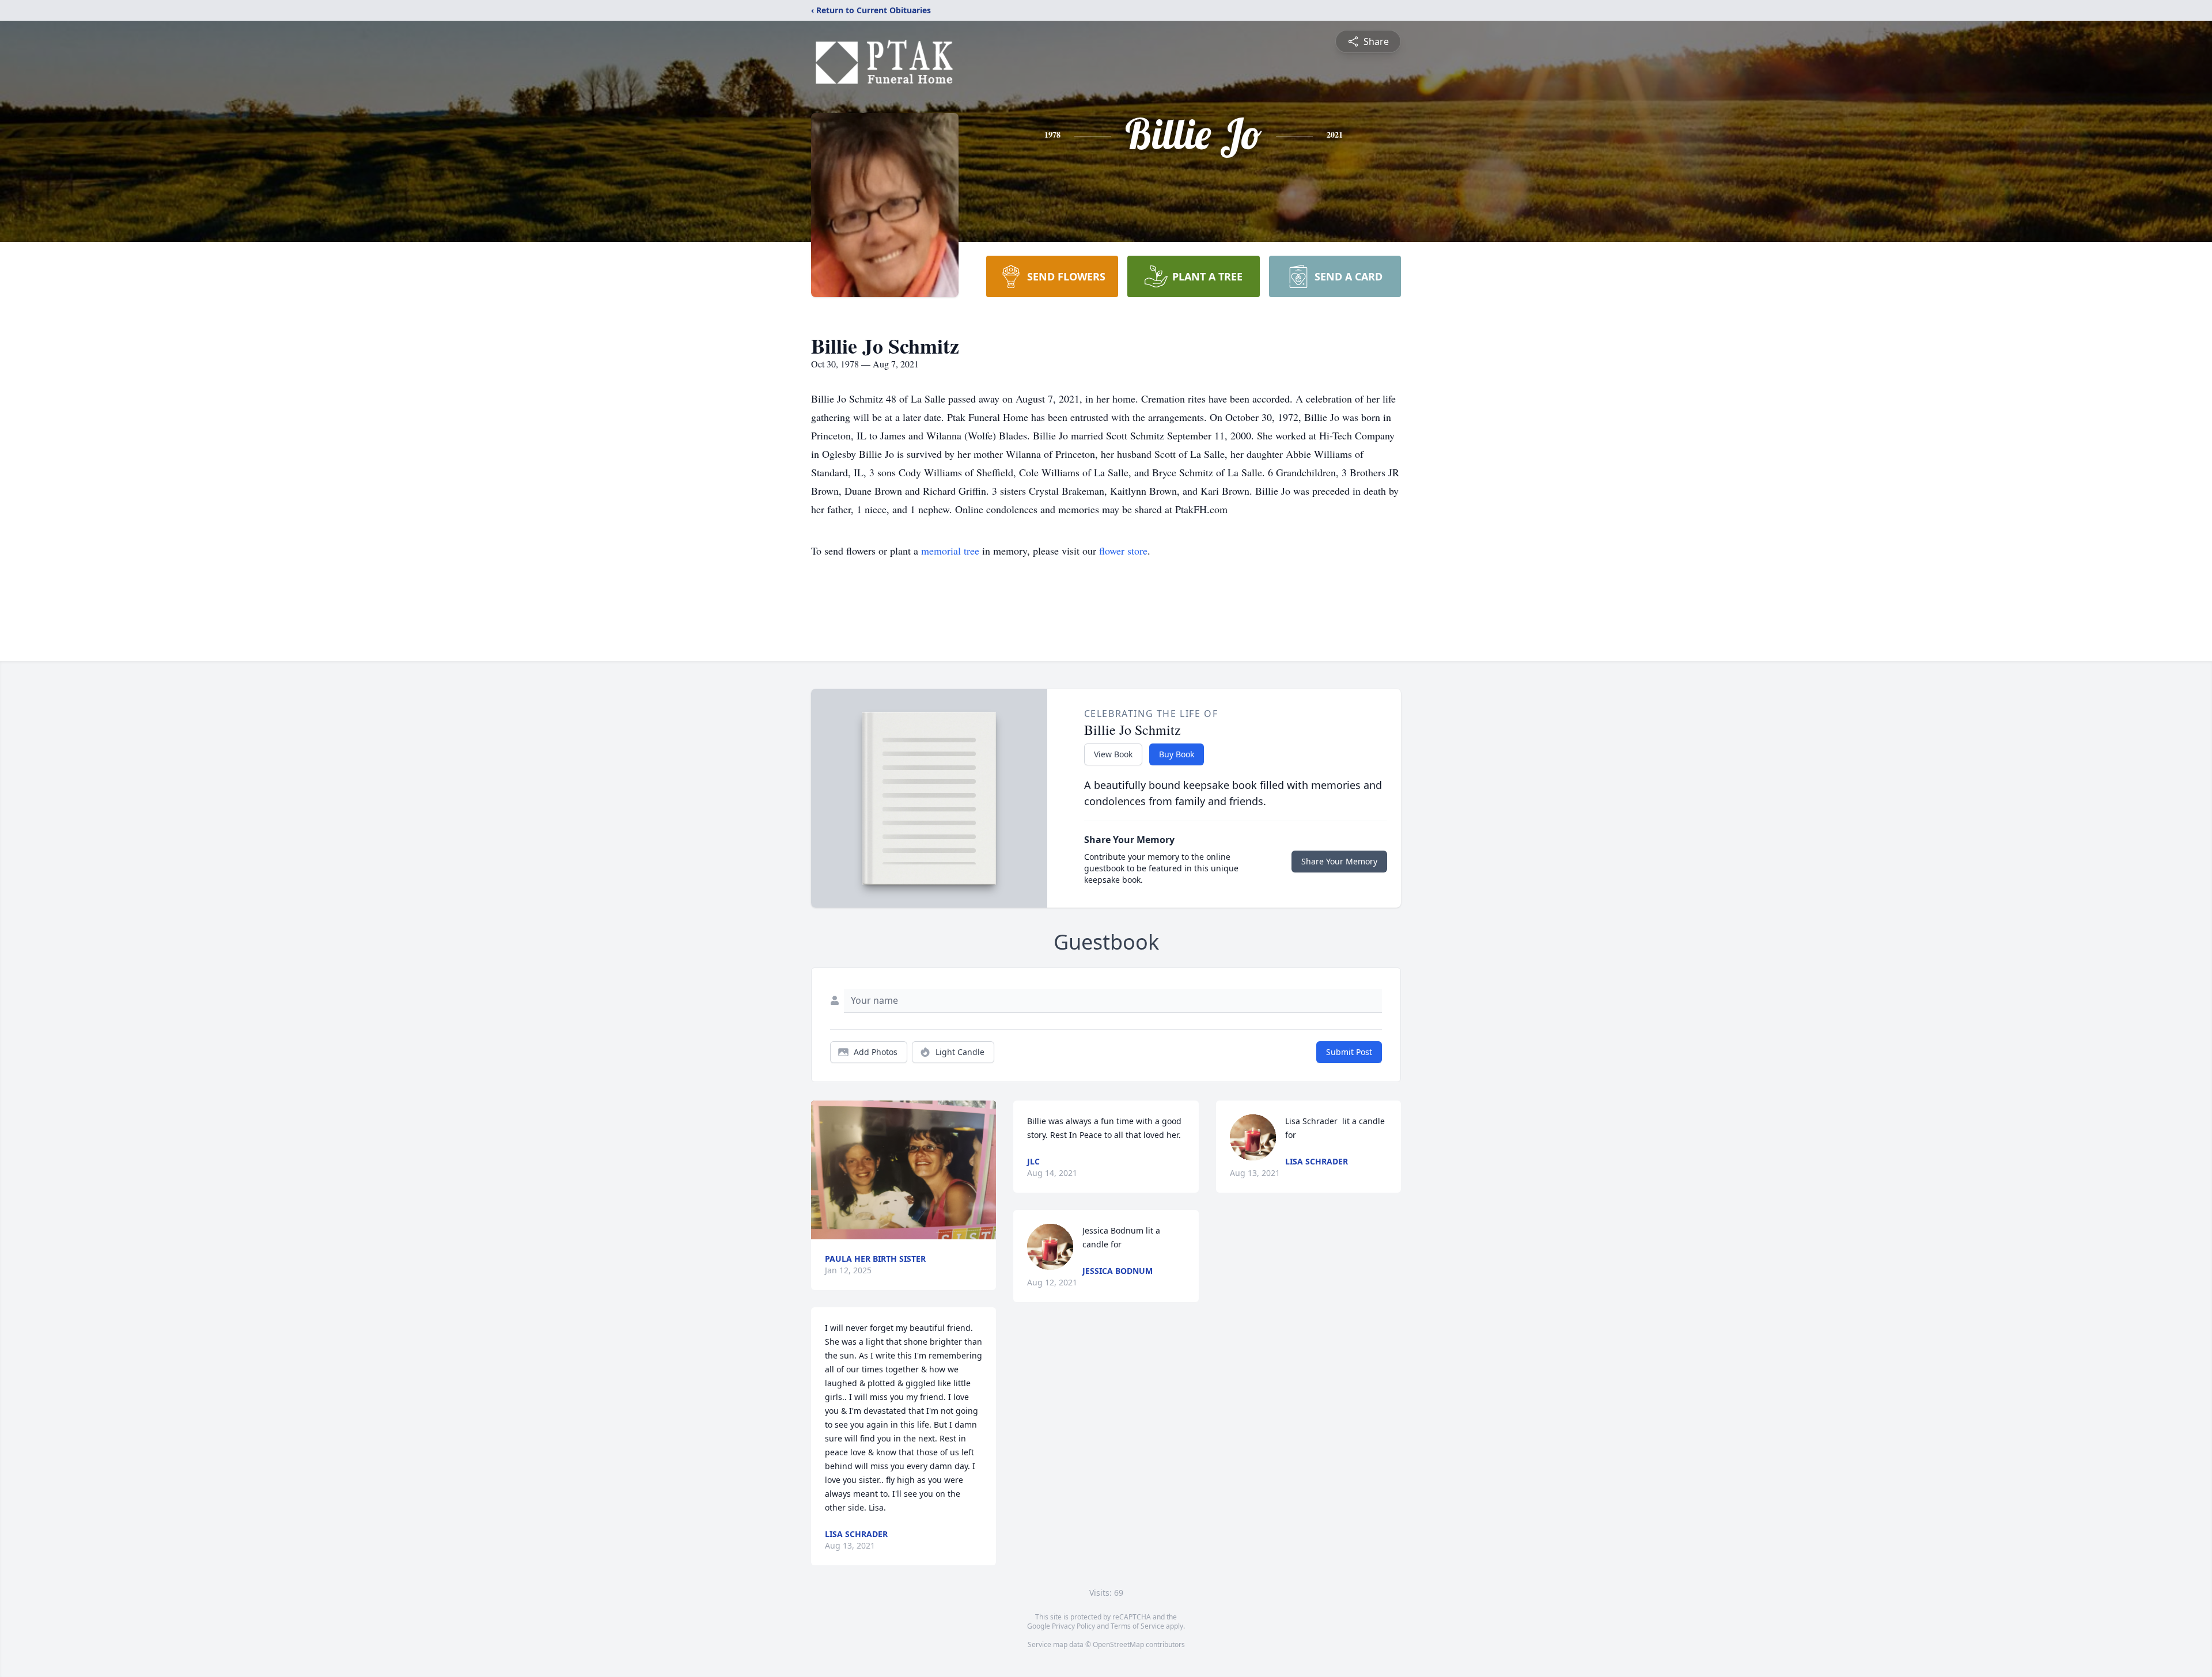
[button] (904, 1170)
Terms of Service (1137, 1626)
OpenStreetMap (1118, 1644)
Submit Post (1349, 1052)
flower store (1123, 551)
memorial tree (950, 551)
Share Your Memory (1339, 861)
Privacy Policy (1073, 1626)
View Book (1113, 754)
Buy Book (1177, 754)
